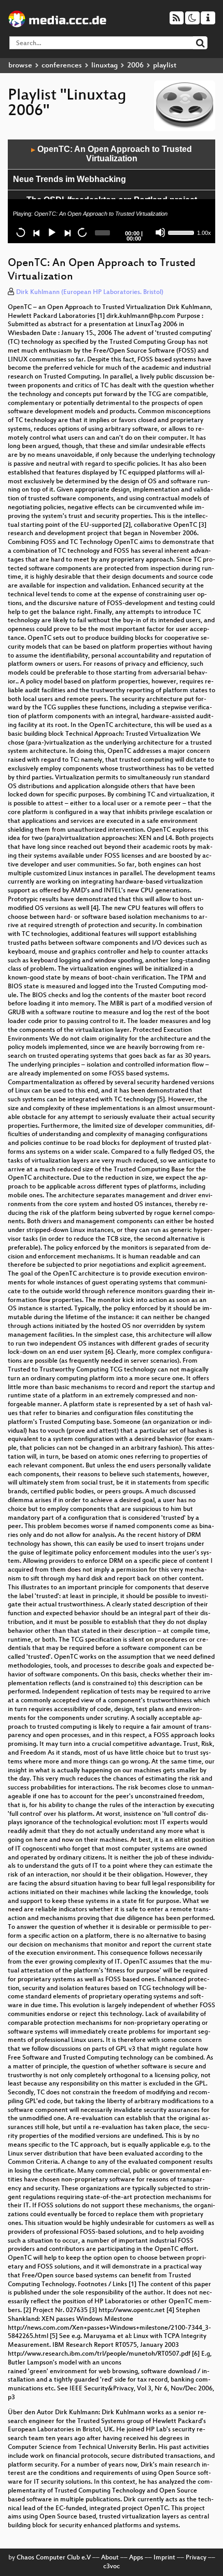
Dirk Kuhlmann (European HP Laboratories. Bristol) (90, 292)
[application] (112, 191)
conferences (62, 66)
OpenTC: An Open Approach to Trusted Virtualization (112, 154)
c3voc (112, 2567)
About (110, 2558)
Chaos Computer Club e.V (54, 2558)
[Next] (67, 232)
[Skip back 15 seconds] (21, 232)
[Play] (51, 232)
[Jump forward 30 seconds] (82, 232)
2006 (135, 66)
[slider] (182, 232)
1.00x (204, 233)
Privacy (196, 2558)
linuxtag (104, 66)
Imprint (164, 2558)
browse (20, 66)
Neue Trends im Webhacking (69, 179)
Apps (136, 2558)
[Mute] (160, 232)
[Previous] (36, 232)
